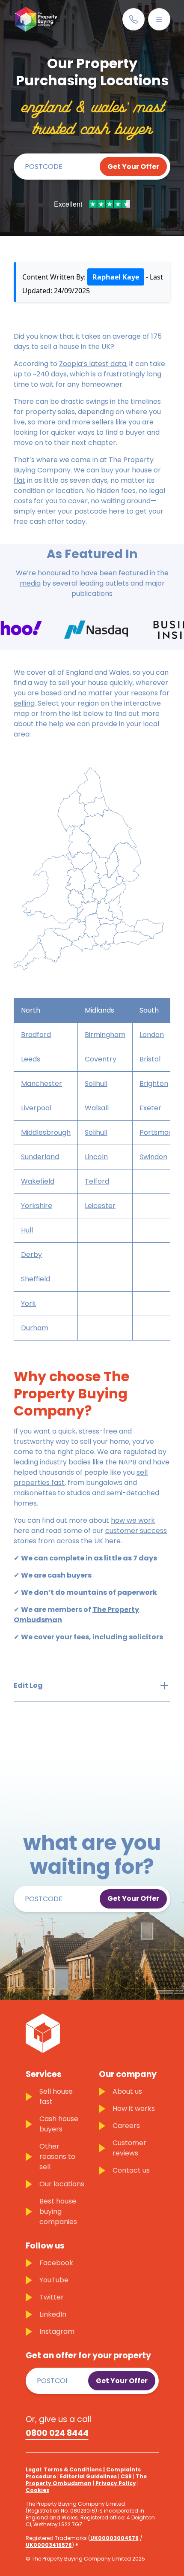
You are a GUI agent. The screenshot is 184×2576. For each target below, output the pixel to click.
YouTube (54, 2280)
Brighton (154, 1084)
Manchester (42, 1084)
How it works (134, 2109)
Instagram (57, 2331)
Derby (31, 1255)
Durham (35, 1328)
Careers (126, 2126)
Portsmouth (160, 1132)
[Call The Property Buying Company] (134, 19)
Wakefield (38, 1181)
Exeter (150, 1108)
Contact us (131, 2170)
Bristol (150, 1059)
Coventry (101, 1059)
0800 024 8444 (57, 2433)
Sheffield (36, 1279)
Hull (27, 1230)
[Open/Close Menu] (159, 19)
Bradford (36, 1035)
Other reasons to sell (57, 2157)
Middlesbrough (46, 1132)
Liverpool (36, 1108)
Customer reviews (129, 2148)
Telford (97, 1181)
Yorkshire (37, 1206)
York (28, 1303)
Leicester (100, 1206)
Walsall (97, 1108)
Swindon (153, 1157)
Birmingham (105, 1035)
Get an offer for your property (88, 2356)
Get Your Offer (133, 167)
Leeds (31, 1059)
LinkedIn (53, 2314)
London (152, 1035)
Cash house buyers (59, 2124)
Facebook (56, 2263)
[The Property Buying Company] (36, 19)
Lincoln (96, 1157)
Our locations (62, 2184)
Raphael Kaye (116, 277)
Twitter (52, 2297)
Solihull (96, 1084)
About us (127, 2091)
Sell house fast (56, 2097)
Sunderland (40, 1157)
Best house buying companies (58, 2211)
